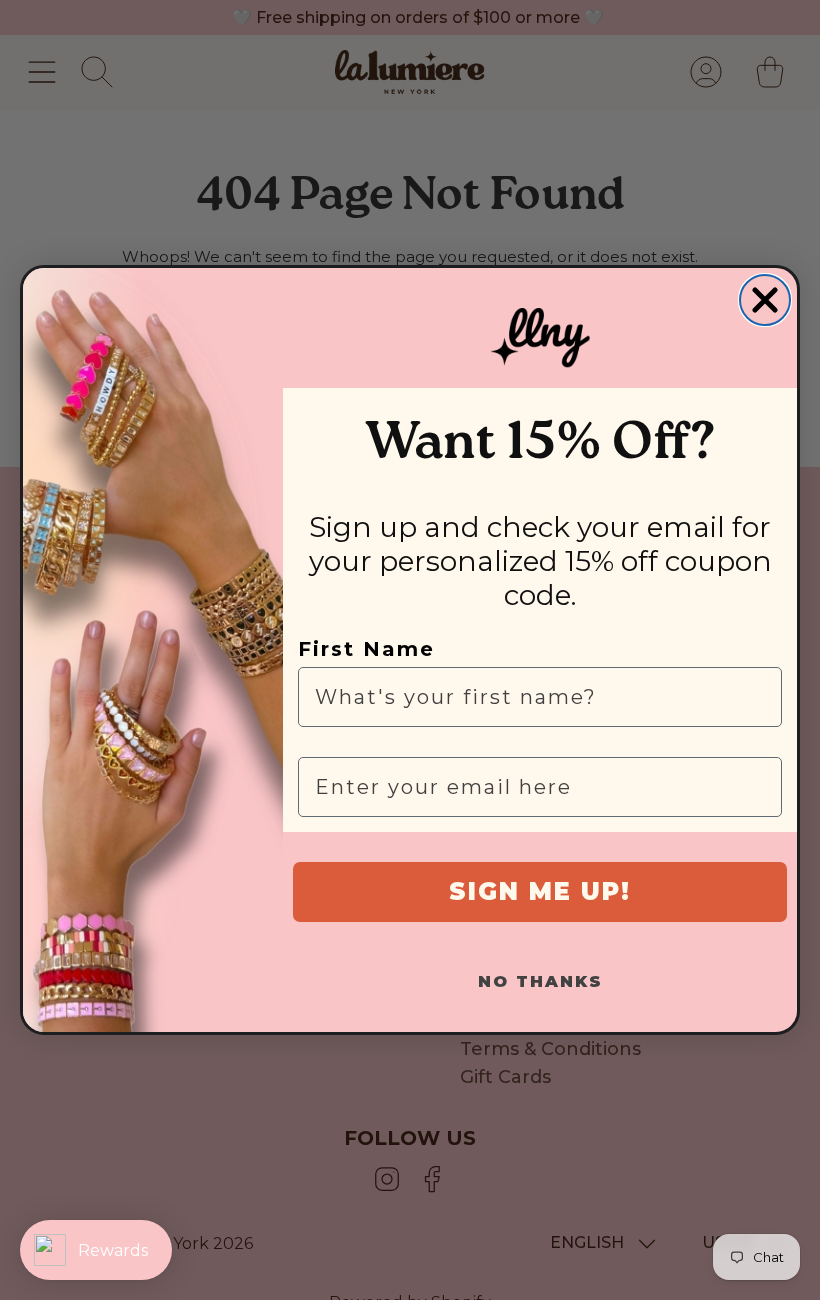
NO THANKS (540, 981)
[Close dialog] (765, 300)
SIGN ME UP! (540, 891)
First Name (366, 649)
